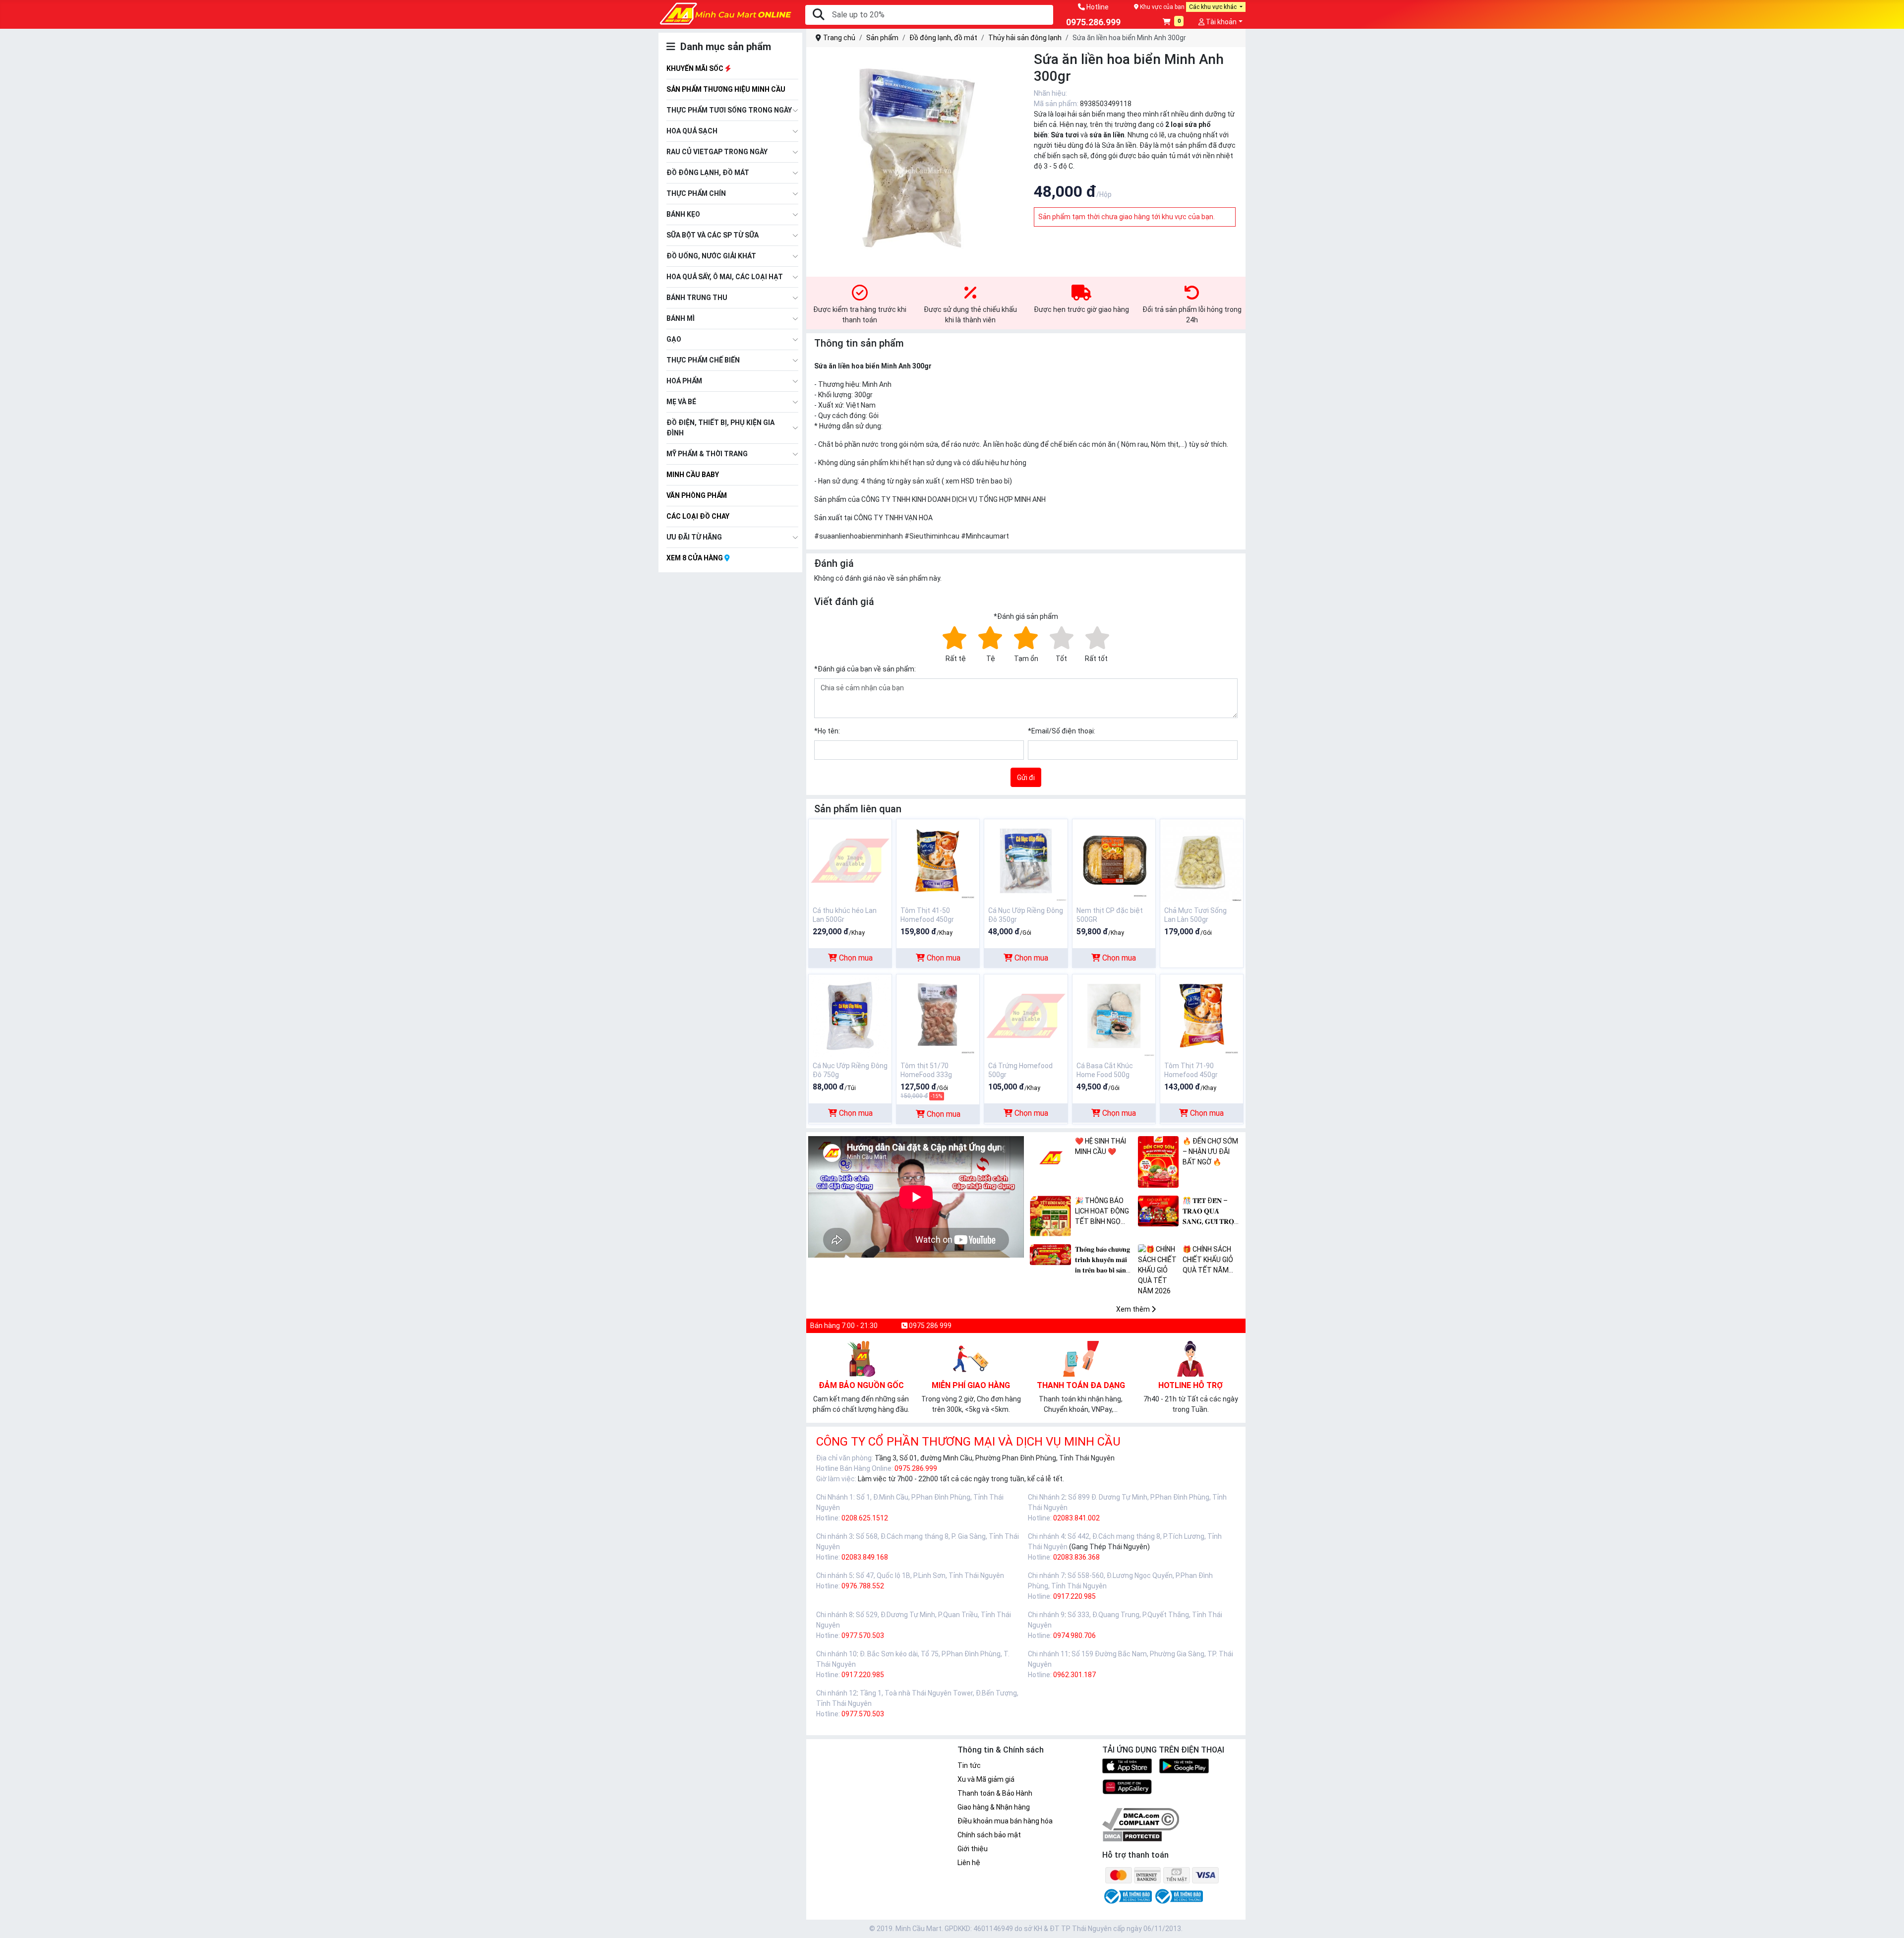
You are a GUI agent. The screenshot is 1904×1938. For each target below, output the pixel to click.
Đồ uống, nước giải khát (711, 256)
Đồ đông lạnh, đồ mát (708, 173)
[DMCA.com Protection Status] (1132, 1836)
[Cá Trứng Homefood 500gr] (1026, 1015)
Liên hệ (969, 1863)
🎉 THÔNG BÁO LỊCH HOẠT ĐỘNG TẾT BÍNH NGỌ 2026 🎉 (1102, 1212)
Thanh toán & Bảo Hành (995, 1793)
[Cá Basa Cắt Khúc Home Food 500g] (1114, 1015)
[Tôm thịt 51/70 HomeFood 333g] (938, 1015)
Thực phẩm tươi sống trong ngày (729, 110)
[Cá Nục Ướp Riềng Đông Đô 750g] (850, 1015)
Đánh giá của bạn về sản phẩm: (865, 669)
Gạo (674, 339)
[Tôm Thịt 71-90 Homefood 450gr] (1202, 1015)
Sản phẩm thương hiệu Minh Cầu (726, 89)
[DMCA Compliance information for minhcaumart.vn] (1141, 1818)
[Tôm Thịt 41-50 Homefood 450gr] (938, 860)
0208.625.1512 (865, 1518)
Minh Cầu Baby (693, 475)
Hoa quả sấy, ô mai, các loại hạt (725, 277)
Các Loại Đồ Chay (698, 516)
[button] (1173, 23)
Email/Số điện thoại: (1062, 731)
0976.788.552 (863, 1586)
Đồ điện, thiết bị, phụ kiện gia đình (720, 428)
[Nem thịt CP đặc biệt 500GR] (1114, 860)
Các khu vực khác (1214, 7)
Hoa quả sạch (692, 131)
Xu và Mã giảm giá (986, 1779)
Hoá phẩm (684, 381)
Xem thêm (1134, 1309)
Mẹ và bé (681, 402)
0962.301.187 (1074, 1675)
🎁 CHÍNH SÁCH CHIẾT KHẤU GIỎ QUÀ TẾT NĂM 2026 (1208, 1260)
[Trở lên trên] (1890, 1922)
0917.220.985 (1074, 1596)
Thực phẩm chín (696, 193)
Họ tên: (827, 731)
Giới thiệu (973, 1849)
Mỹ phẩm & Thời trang (707, 454)
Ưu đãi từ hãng (694, 537)
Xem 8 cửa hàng (695, 558)
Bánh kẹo (683, 214)
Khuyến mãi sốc (696, 68)
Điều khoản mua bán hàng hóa (1005, 1821)
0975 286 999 (929, 1326)
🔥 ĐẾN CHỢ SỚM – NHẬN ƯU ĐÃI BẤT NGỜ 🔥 (1210, 1151)
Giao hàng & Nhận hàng (994, 1807)
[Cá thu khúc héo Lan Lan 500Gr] (850, 860)
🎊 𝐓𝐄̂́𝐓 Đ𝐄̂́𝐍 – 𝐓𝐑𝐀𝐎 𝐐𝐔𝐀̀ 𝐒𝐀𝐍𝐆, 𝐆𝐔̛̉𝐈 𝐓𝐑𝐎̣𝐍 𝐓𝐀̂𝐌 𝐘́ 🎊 (1211, 1212)
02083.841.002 (1076, 1518)
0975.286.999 (916, 1468)
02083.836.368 (1076, 1557)
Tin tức (969, 1765)
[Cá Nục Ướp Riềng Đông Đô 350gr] (1026, 860)
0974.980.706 (1074, 1635)
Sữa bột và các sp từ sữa (713, 235)
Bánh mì (681, 318)
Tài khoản (1220, 22)
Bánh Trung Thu (697, 298)
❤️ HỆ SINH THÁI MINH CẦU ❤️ (1101, 1146)
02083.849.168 (865, 1557)
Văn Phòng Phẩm (697, 495)
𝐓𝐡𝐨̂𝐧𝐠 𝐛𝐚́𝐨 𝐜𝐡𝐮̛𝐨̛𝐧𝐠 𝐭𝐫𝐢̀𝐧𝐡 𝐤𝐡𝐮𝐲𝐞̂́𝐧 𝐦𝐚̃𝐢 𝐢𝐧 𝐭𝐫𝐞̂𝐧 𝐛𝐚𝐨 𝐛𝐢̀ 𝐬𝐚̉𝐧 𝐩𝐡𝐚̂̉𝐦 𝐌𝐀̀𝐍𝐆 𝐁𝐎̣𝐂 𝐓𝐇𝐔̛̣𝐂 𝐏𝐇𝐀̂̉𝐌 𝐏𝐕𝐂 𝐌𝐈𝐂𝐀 (1104, 1260)
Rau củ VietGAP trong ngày (717, 152)
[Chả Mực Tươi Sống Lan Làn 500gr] (1202, 860)
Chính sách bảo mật (989, 1835)
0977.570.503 (863, 1635)
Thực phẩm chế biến (703, 360)
